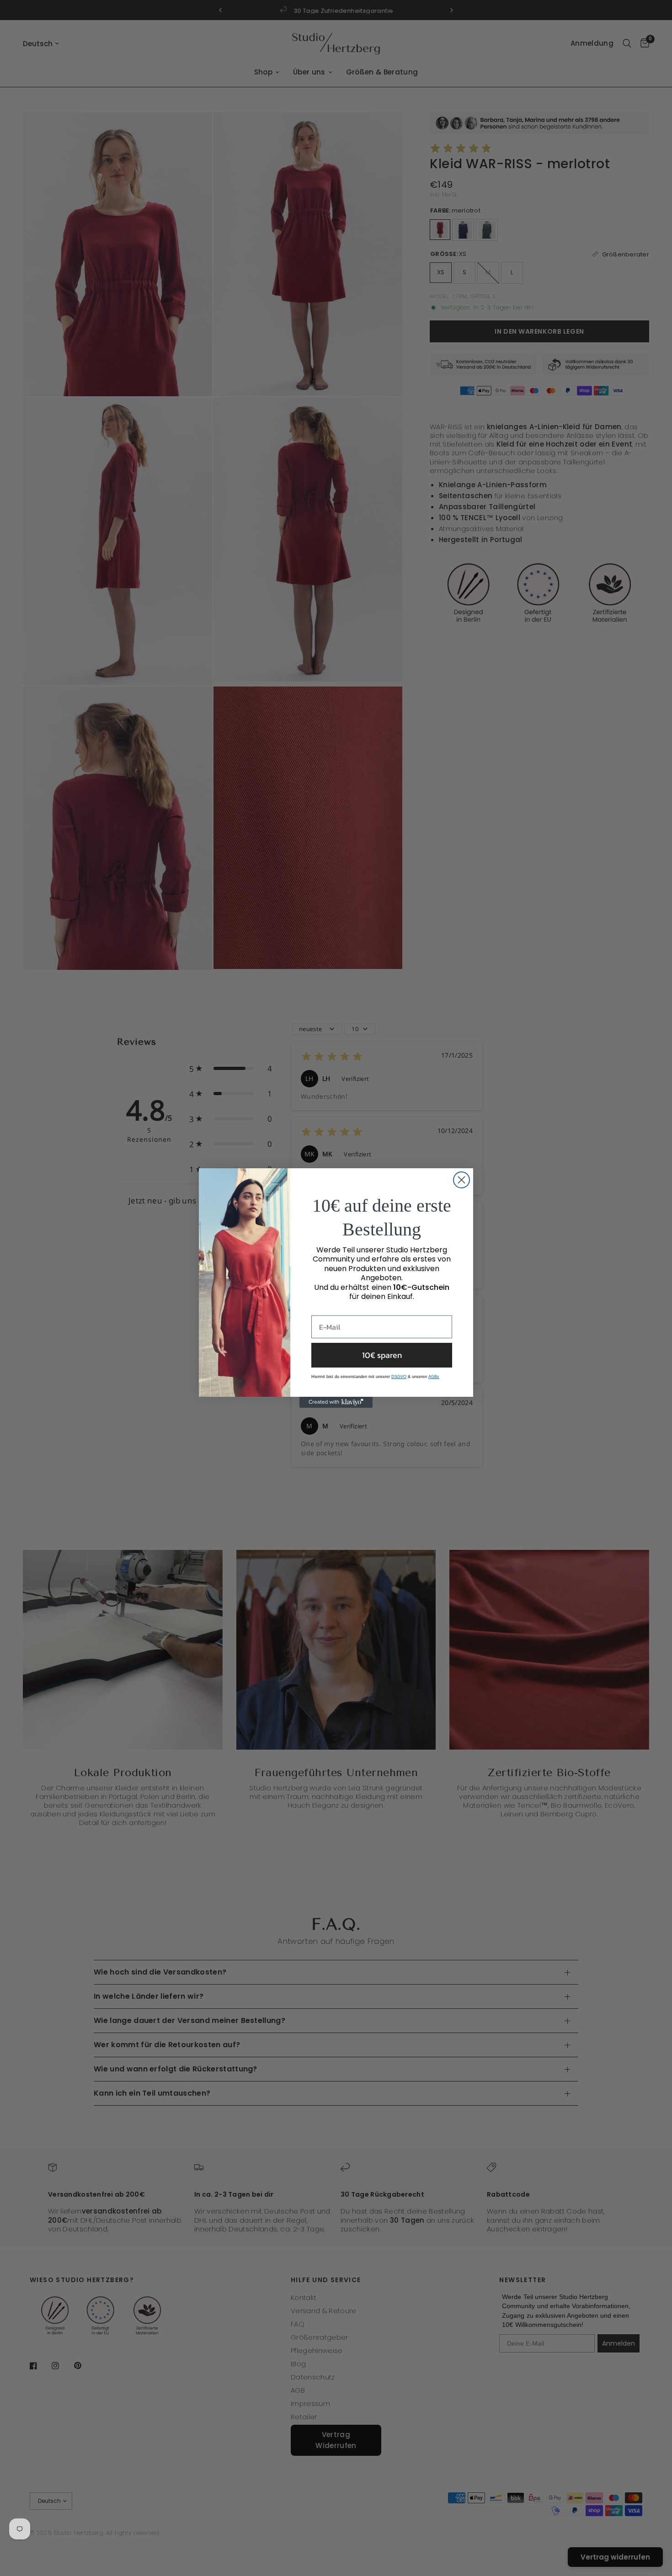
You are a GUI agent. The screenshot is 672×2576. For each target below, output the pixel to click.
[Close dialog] (461, 1180)
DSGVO (399, 1377)
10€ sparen (382, 1355)
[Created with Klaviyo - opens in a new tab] (336, 1402)
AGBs (434, 1377)
